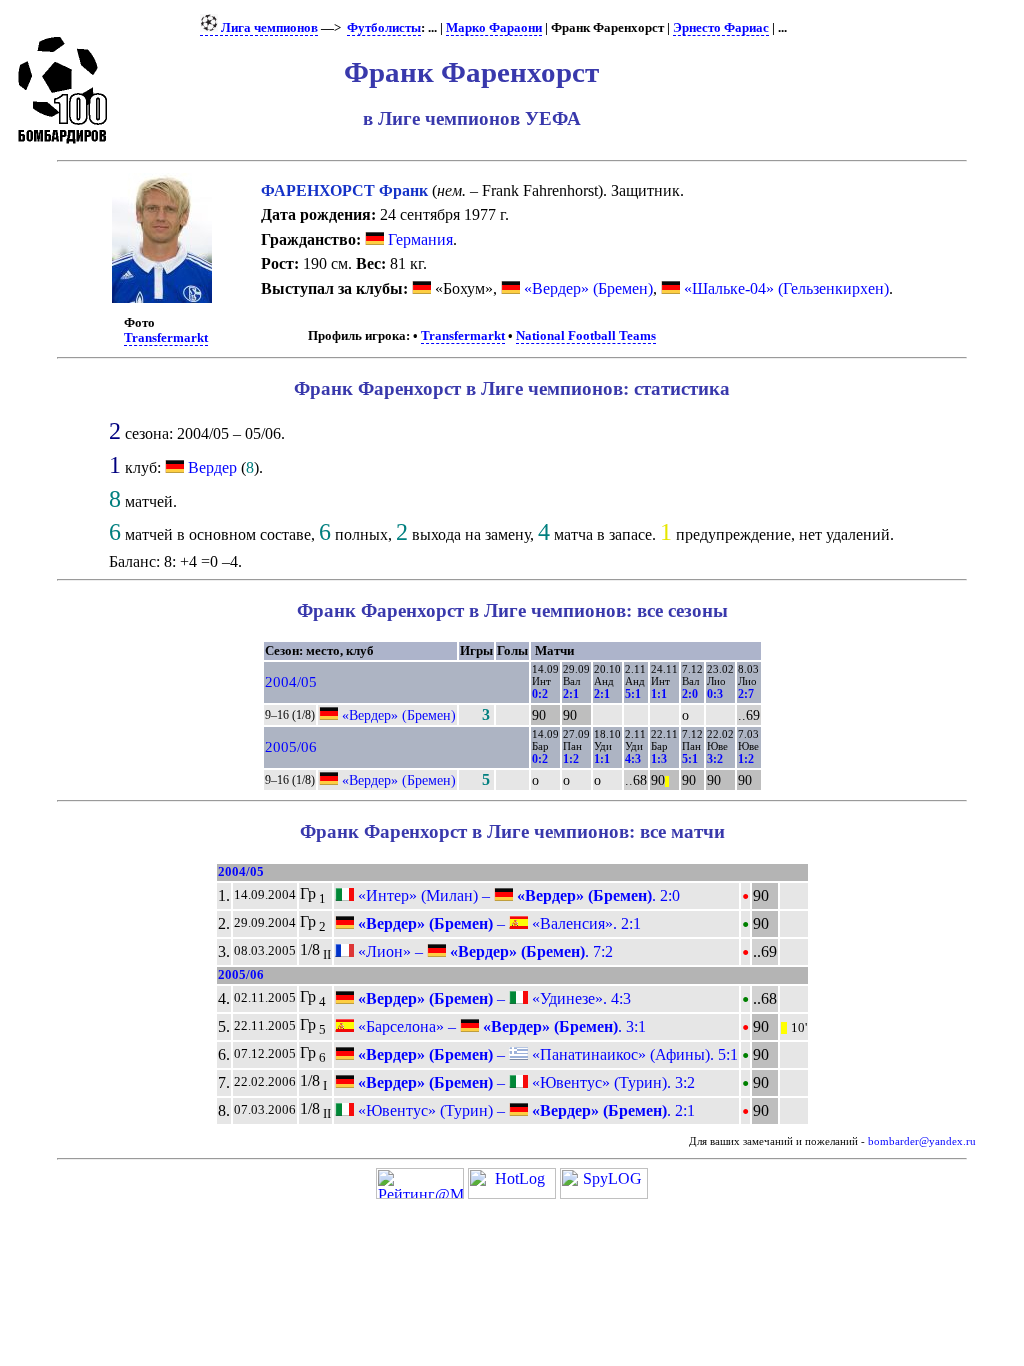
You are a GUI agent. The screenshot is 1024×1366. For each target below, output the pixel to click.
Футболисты (384, 28)
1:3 (659, 759)
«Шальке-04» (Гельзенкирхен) (784, 288)
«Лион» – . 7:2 (483, 951)
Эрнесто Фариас (721, 28)
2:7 (746, 694)
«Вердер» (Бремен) (586, 288)
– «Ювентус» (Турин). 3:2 (524, 1082)
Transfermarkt (166, 338)
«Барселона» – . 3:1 (500, 1026)
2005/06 (291, 747)
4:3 (633, 759)
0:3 (715, 694)
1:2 (571, 759)
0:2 (540, 694)
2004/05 (291, 682)
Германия (418, 239)
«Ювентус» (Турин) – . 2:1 (524, 1110)
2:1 (571, 694)
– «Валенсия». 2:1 (497, 923)
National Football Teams (586, 336)
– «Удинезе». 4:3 (492, 998)
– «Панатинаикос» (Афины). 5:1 (546, 1054)
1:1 (659, 694)
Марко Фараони (494, 28)
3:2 (715, 759)
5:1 (633, 694)
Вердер (212, 467)
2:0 (690, 694)
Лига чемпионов (268, 28)
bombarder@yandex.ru (922, 1141)
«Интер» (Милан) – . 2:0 (517, 895)
